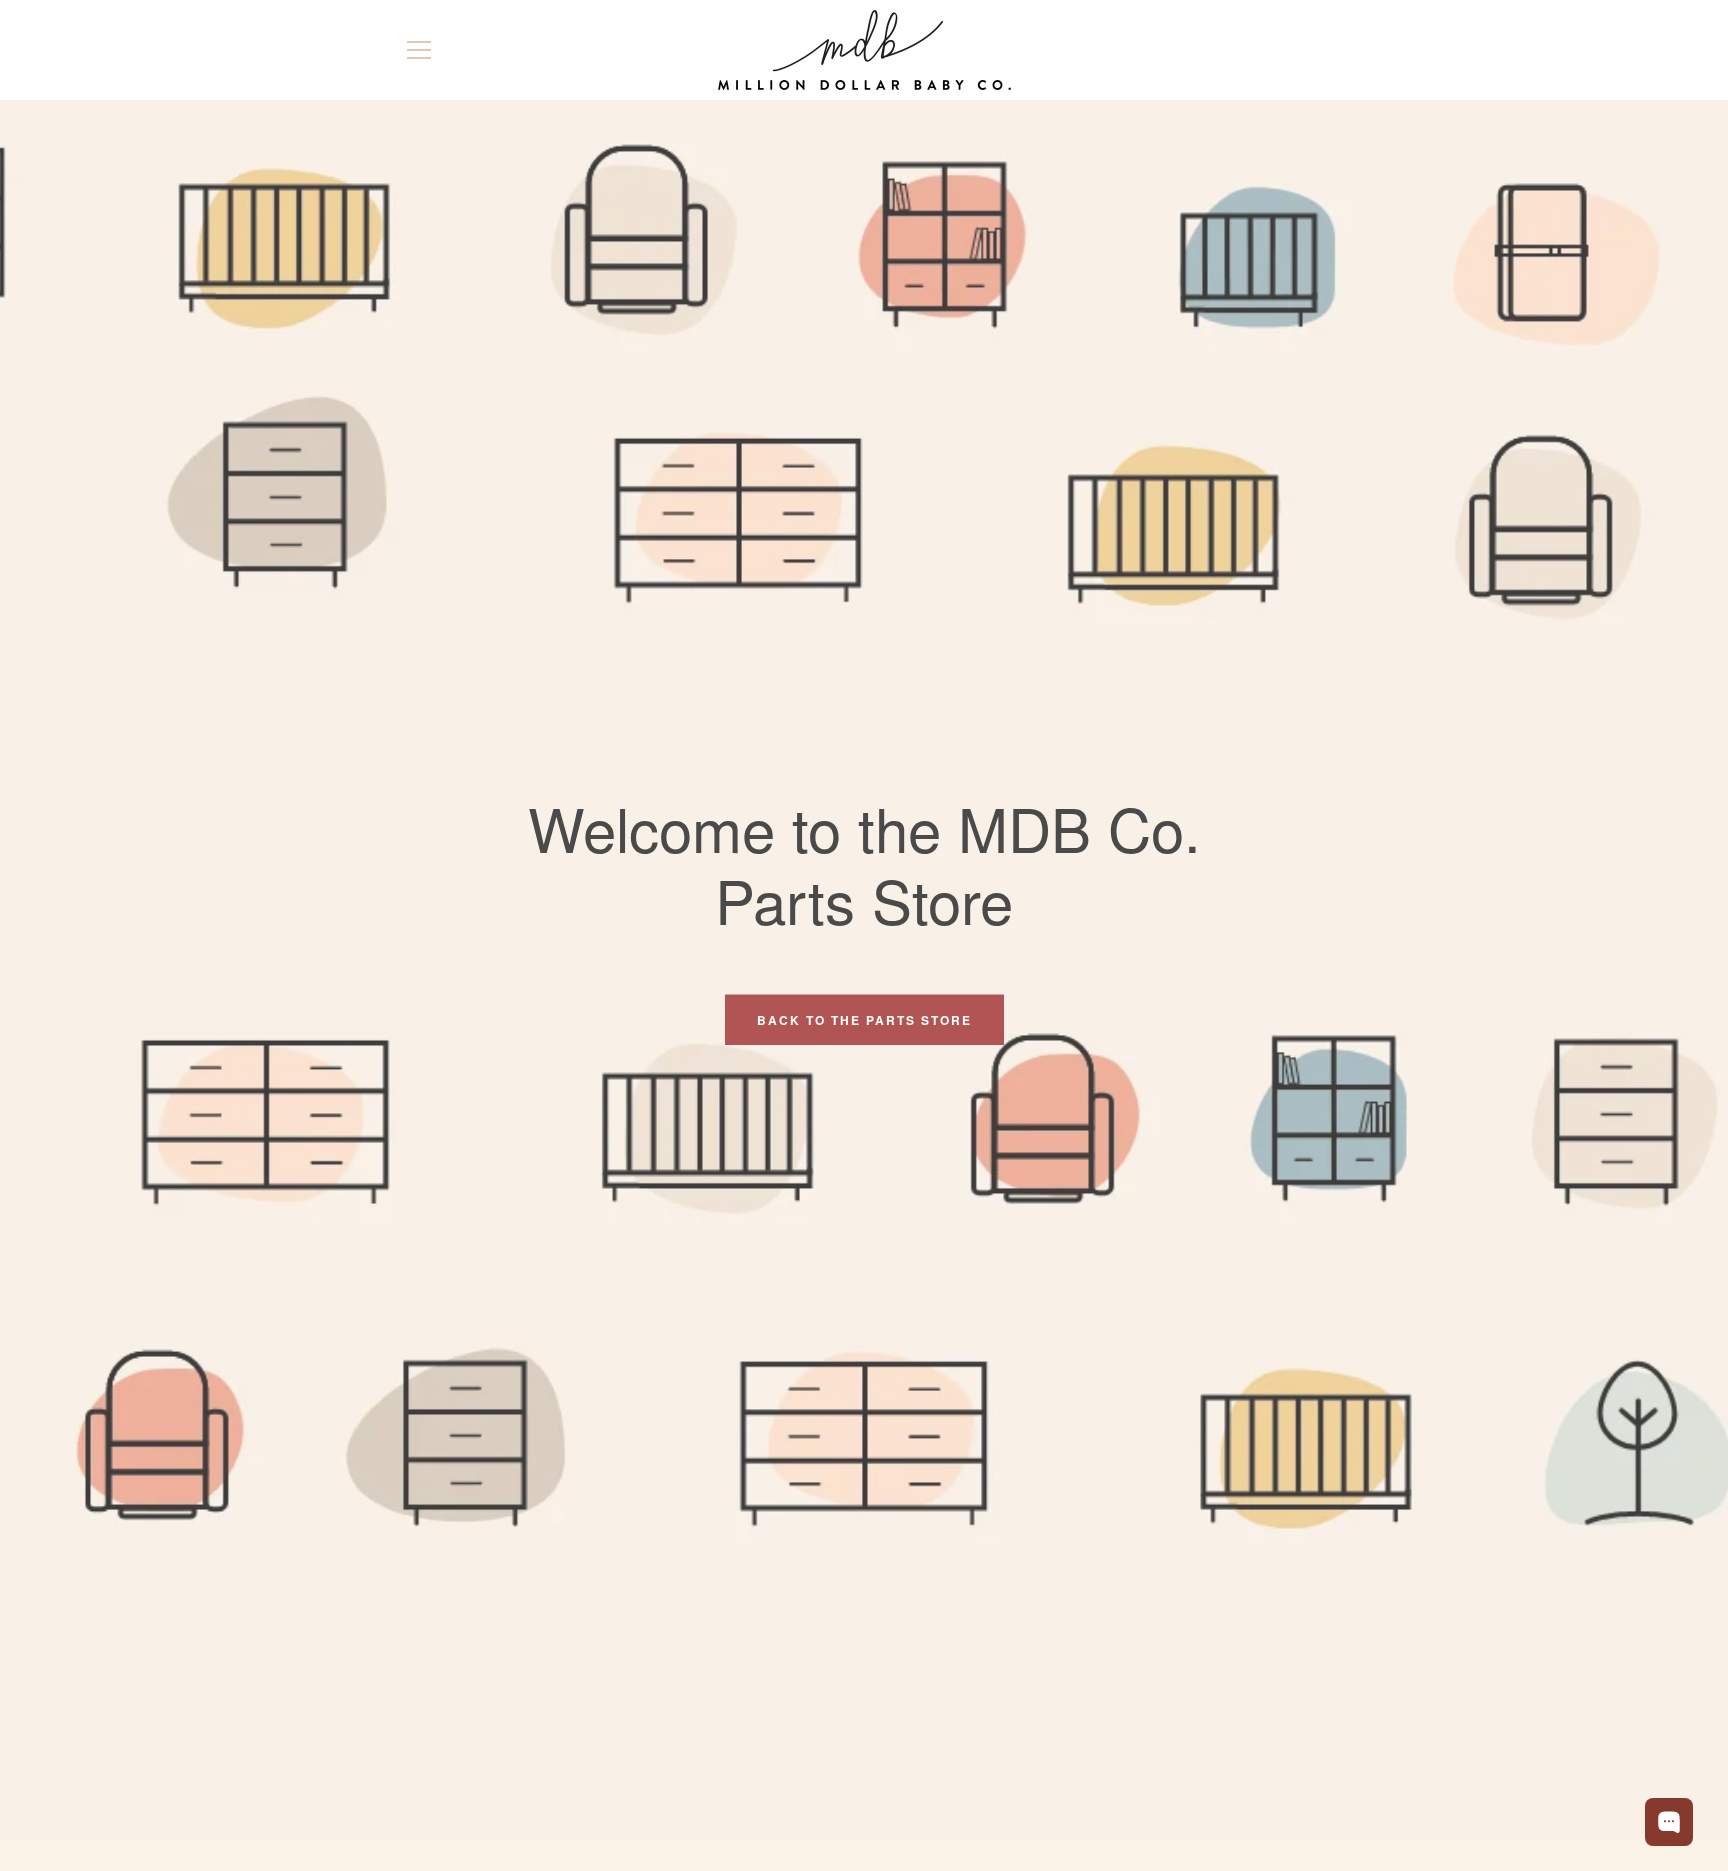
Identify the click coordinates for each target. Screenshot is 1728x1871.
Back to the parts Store (864, 1020)
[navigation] (419, 50)
